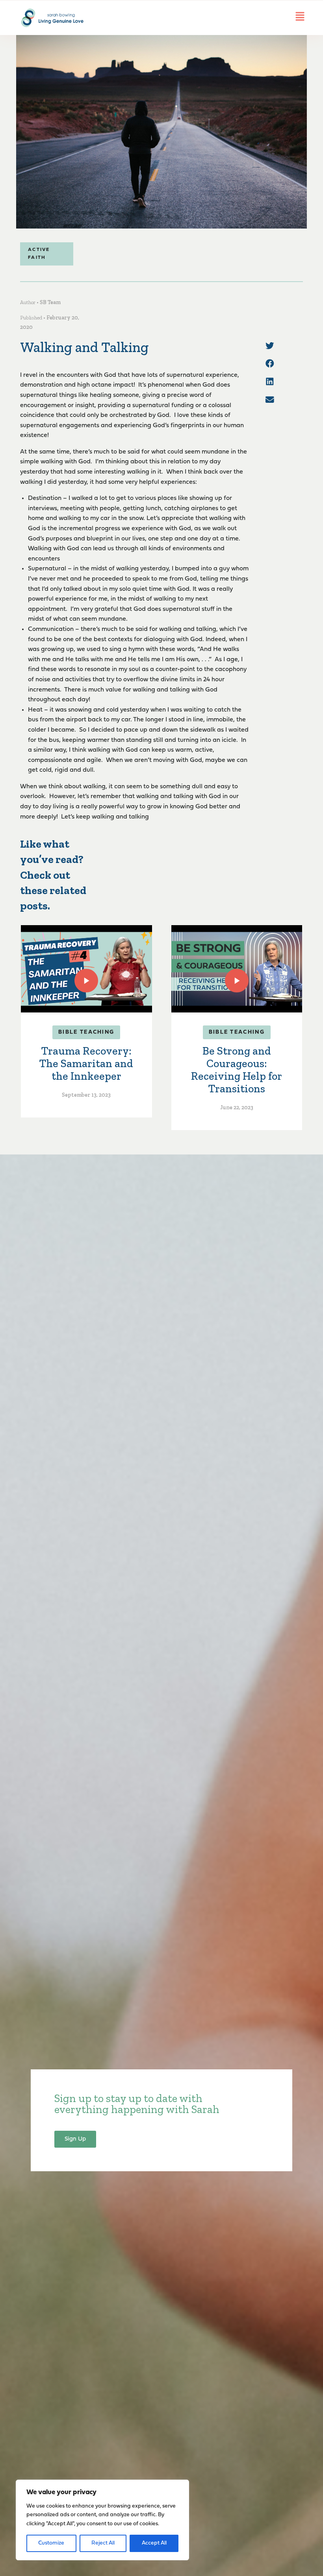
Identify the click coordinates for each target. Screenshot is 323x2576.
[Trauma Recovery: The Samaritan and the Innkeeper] (86, 969)
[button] (270, 346)
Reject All (103, 2543)
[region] (102, 2520)
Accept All (154, 2543)
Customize (51, 2543)
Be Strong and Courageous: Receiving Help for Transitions (237, 1070)
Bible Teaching (86, 1032)
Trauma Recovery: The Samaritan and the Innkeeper (86, 1063)
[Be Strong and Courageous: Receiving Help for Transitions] (237, 969)
